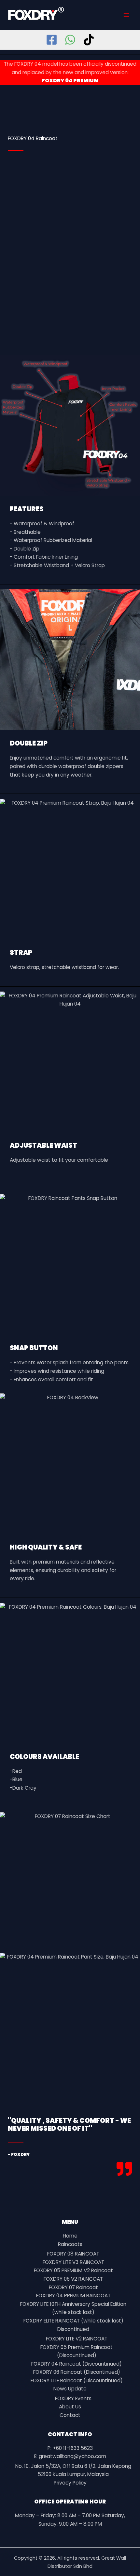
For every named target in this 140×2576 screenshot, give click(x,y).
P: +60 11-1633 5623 (70, 2448)
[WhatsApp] (70, 40)
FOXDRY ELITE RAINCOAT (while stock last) (73, 2321)
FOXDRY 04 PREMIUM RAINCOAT (73, 2296)
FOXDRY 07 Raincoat (73, 2287)
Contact (70, 2415)
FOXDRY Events (73, 2398)
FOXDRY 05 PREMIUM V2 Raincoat (73, 2270)
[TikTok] (89, 40)
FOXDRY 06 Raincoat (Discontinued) (77, 2372)
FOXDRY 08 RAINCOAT (73, 2254)
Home (70, 2236)
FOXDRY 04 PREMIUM (70, 81)
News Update (70, 2389)
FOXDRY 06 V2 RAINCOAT (73, 2279)
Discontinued (73, 2329)
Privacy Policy (70, 2483)
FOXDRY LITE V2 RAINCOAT (77, 2339)
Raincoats (70, 2244)
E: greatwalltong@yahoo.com (70, 2456)
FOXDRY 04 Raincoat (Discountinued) (77, 2364)
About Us (70, 2407)
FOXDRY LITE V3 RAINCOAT (73, 2262)
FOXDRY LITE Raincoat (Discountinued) (77, 2380)
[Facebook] (52, 40)
